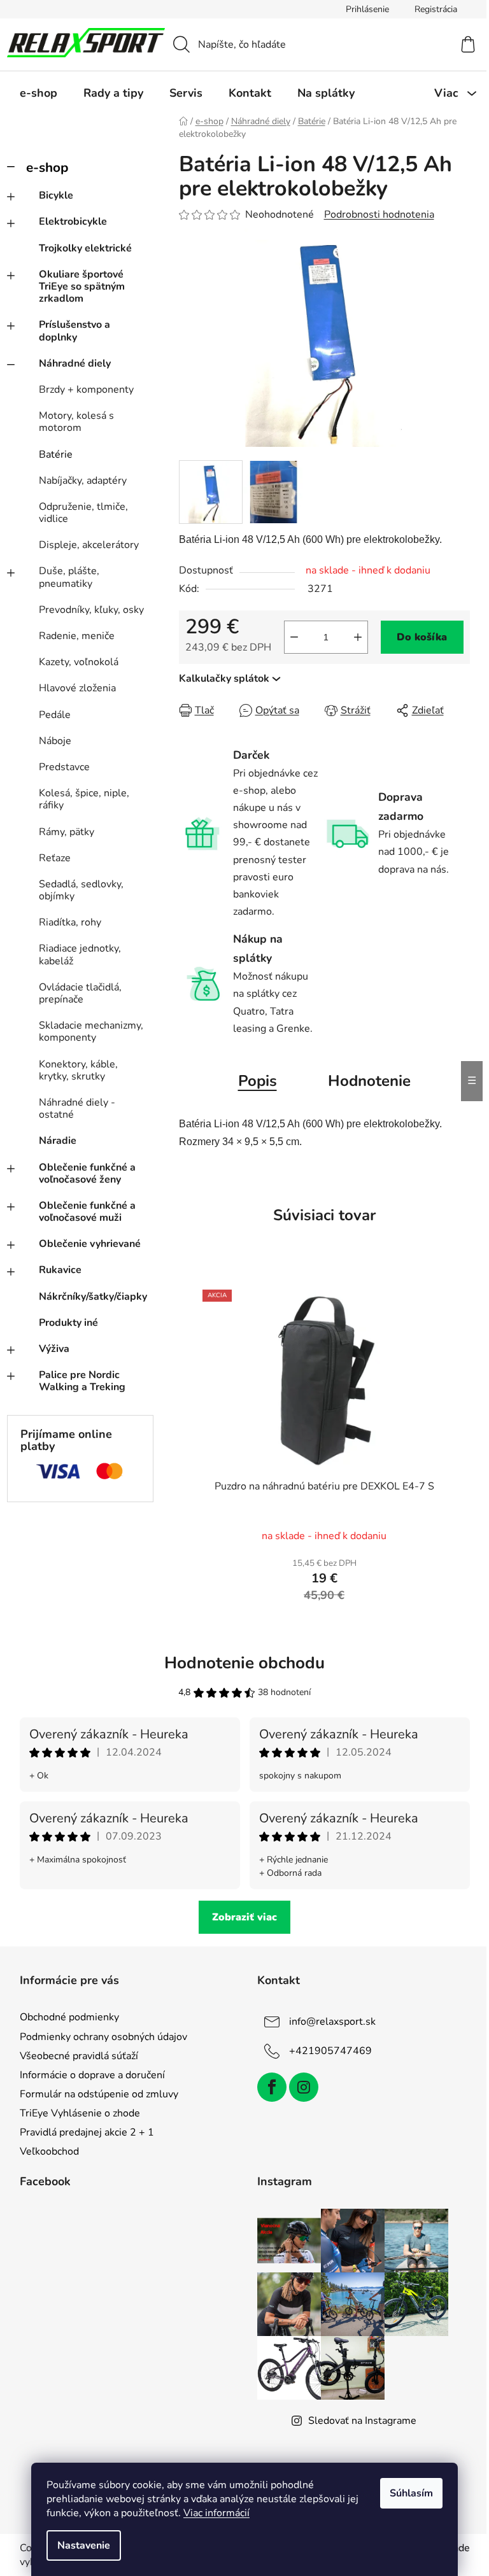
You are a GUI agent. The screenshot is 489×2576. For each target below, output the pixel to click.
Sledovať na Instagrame (362, 2421)
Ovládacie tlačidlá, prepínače (80, 993)
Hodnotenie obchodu (244, 1663)
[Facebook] (272, 2087)
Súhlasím (411, 2493)
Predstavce (64, 767)
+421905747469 (330, 2051)
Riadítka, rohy (70, 922)
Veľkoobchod (49, 2151)
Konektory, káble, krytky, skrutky (78, 1070)
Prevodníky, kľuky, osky (91, 610)
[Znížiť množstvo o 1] (294, 637)
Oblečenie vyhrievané (90, 1244)
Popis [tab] (258, 1081)
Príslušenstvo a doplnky (74, 331)
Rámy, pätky (67, 832)
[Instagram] (304, 2087)
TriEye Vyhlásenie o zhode (80, 2113)
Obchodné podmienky (69, 2017)
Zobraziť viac (244, 1917)
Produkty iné (68, 1323)
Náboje (55, 741)
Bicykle (56, 195)
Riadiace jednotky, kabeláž (80, 954)
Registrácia (436, 9)
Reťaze (55, 858)
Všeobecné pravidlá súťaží (79, 2056)
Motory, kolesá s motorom (76, 422)
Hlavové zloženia (77, 688)
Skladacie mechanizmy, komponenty (91, 1031)
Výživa (54, 1349)
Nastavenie (84, 2545)
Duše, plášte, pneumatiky (69, 577)
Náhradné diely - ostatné (77, 1109)
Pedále (55, 715)
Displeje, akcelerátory (89, 545)
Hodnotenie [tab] (369, 1081)
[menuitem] (39, 93)
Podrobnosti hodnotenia (379, 215)
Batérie (56, 454)
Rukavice (60, 1270)
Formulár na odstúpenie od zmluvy (99, 2094)
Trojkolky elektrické (85, 248)
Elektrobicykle (73, 222)
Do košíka (422, 637)
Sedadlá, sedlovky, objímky (81, 890)
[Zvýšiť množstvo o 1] (358, 637)
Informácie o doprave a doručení (92, 2075)
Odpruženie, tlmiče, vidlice (83, 513)
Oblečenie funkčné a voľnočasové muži (87, 1212)
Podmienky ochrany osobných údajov (103, 2037)
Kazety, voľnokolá (79, 662)
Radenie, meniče (77, 636)
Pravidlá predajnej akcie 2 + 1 (87, 2132)
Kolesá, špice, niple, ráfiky (84, 799)
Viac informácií (216, 2513)
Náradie (58, 1141)
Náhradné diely (75, 363)
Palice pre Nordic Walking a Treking (82, 1381)
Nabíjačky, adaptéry (83, 481)
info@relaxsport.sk (332, 2022)
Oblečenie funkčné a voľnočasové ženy (87, 1173)
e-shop (47, 167)
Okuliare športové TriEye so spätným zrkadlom (82, 286)
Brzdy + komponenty (86, 390)
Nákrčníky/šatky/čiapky (93, 1297)
